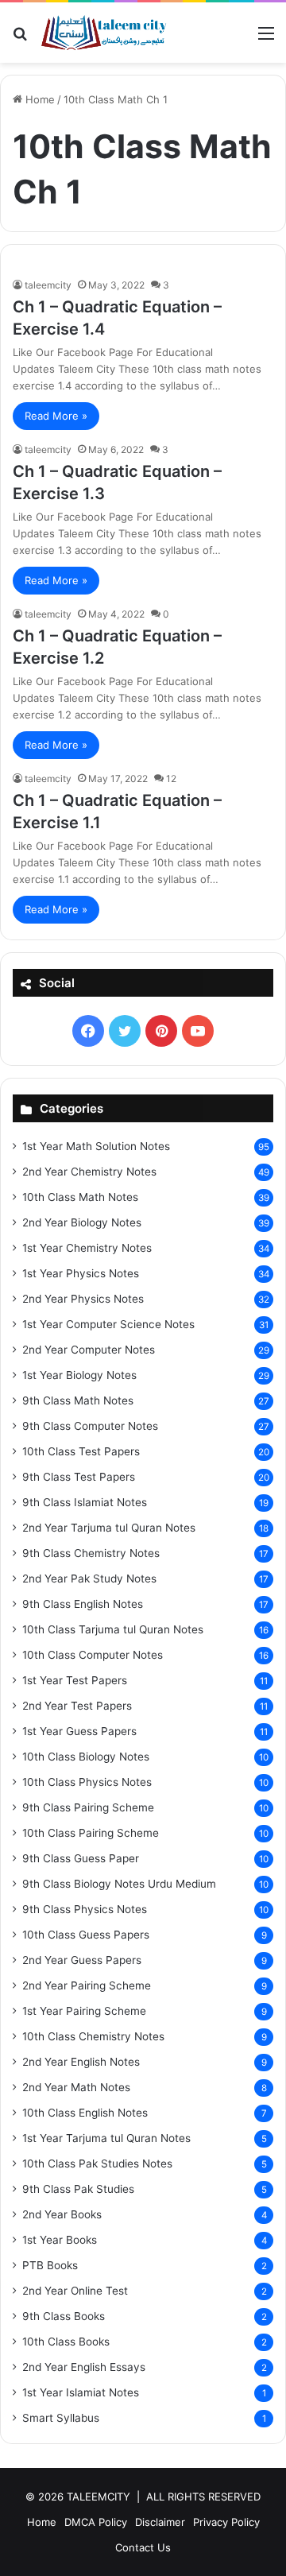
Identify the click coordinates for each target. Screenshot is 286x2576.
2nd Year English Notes (81, 2062)
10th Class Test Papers (81, 1451)
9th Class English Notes (83, 1604)
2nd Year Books (62, 2214)
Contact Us (143, 2547)
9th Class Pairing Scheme (88, 1807)
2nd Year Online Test (75, 2291)
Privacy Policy (226, 2522)
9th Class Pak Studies (78, 2189)
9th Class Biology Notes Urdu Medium (119, 1884)
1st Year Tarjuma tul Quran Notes (106, 2138)
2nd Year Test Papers (77, 1706)
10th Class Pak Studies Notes (97, 2163)
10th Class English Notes (85, 2113)
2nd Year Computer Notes (89, 1350)
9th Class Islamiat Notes (85, 1502)
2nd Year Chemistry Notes (89, 1172)
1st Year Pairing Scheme (84, 2011)
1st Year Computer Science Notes (108, 1324)
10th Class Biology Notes (86, 1757)
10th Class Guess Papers (86, 1935)
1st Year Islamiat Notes (81, 2392)
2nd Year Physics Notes (83, 1299)
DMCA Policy (96, 2522)
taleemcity (48, 285)
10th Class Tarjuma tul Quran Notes (113, 1629)
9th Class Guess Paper (81, 1858)
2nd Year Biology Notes (82, 1222)
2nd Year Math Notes (76, 2087)
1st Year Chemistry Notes (87, 1248)
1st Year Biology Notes (79, 1375)
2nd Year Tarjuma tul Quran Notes (109, 1528)
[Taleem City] (103, 33)
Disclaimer (160, 2522)
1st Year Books (60, 2240)
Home (39, 99)
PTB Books (50, 2265)
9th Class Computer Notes (90, 1426)
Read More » (56, 416)
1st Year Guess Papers (79, 1731)
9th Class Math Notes (78, 1400)
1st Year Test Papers (75, 1680)
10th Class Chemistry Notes (93, 2036)
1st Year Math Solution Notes (96, 1146)
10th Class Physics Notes (87, 1782)
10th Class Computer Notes (93, 1655)
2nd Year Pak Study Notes (89, 1579)
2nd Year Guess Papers (82, 1960)
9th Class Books (64, 2316)
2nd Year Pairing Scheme (87, 1985)
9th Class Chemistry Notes (91, 1553)
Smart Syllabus (61, 2418)
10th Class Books (66, 2342)
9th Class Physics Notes (85, 1909)
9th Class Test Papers (79, 1477)
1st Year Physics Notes (81, 1273)
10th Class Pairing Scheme (91, 1833)
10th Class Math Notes (80, 1197)
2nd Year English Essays (84, 2367)
